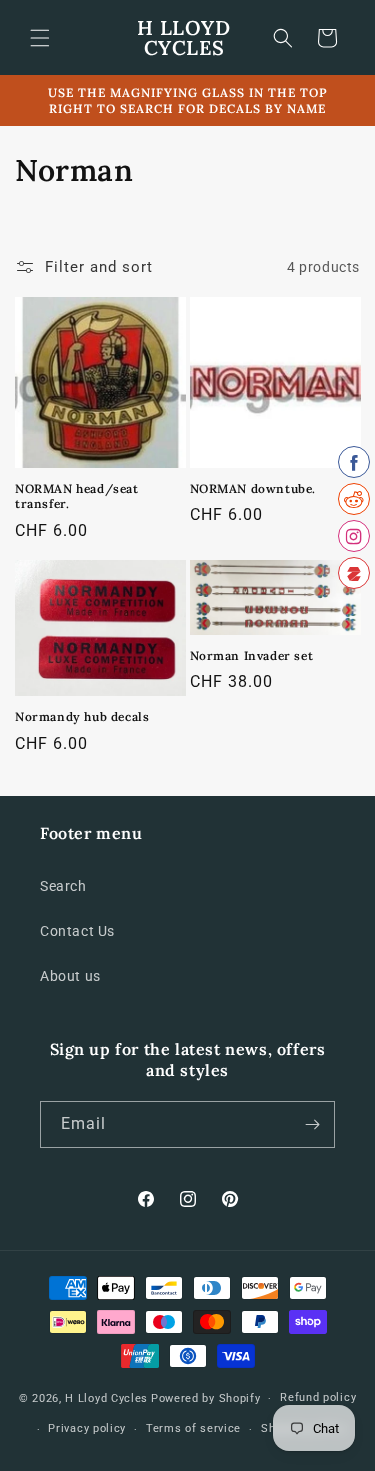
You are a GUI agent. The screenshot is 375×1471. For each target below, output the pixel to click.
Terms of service (193, 1428)
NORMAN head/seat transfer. (77, 496)
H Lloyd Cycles (106, 1398)
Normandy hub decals (82, 716)
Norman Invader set (252, 655)
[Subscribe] (312, 1124)
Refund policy (318, 1397)
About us (70, 976)
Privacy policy (87, 1428)
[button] (40, 38)
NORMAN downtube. (253, 488)
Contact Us (77, 931)
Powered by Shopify (206, 1398)
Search (63, 886)
